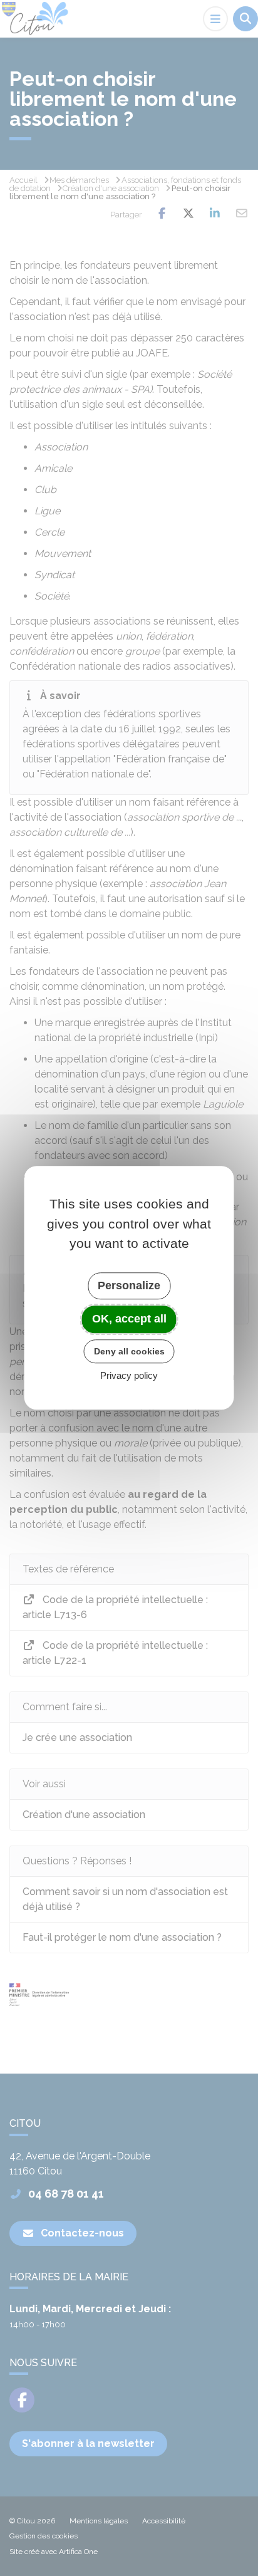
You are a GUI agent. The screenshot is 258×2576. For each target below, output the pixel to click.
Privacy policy (129, 1376)
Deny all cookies (129, 1351)
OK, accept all (129, 1319)
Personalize (129, 1285)
